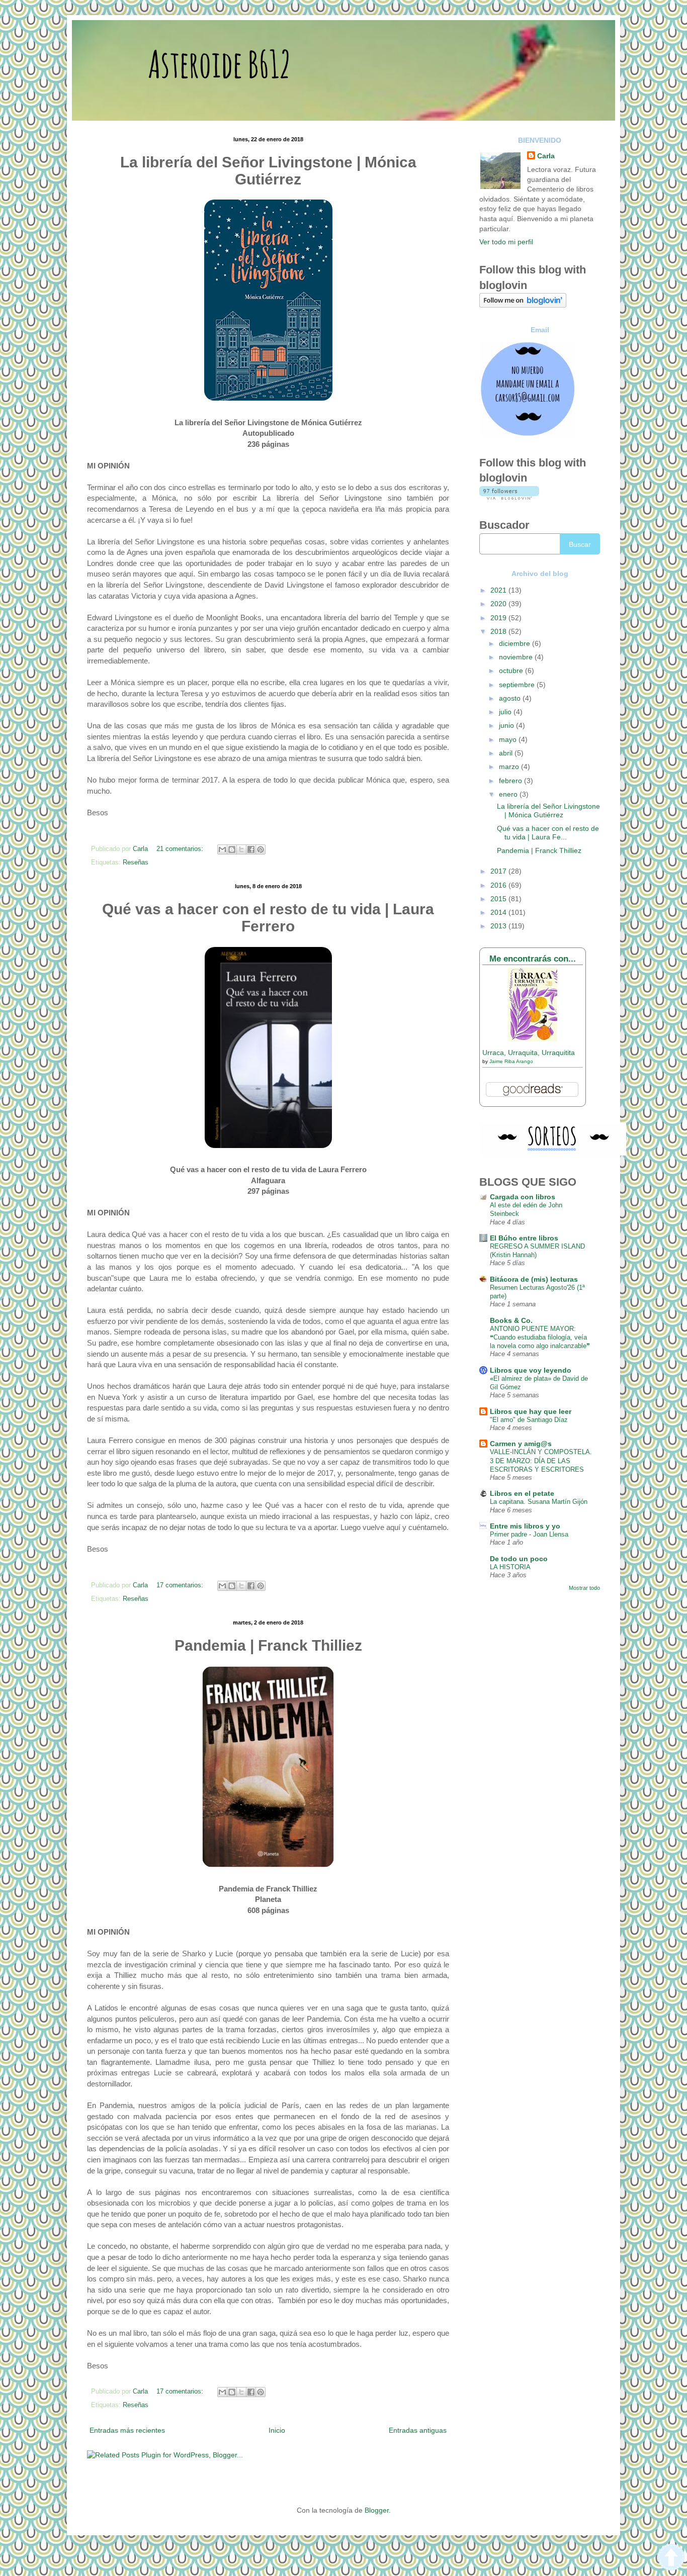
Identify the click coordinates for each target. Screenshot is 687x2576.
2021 (499, 590)
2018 (499, 631)
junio (507, 725)
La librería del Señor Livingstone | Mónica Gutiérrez (548, 810)
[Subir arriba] (671, 2559)
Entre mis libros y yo (525, 1526)
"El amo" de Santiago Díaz (529, 1420)
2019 (499, 618)
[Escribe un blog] (232, 849)
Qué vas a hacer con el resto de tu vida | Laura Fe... (548, 833)
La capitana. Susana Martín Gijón (539, 1502)
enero (509, 794)
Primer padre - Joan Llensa (529, 1534)
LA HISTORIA (510, 1567)
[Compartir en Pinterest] (261, 849)
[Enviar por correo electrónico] (222, 849)
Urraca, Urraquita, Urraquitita (529, 1053)
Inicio (277, 2430)
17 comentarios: (181, 1585)
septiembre (518, 685)
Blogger (377, 2510)
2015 (499, 899)
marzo (510, 767)
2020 (499, 604)
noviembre (517, 657)
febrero (511, 781)
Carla (546, 156)
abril (507, 753)
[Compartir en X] (241, 849)
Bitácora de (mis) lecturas (534, 1279)
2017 (499, 871)
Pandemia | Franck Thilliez (539, 850)
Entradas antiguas (418, 2430)
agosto (511, 698)
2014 (499, 912)
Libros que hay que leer (531, 1411)
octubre (512, 671)
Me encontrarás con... (533, 959)
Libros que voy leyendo (531, 1370)
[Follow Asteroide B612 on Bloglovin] (523, 305)
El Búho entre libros (524, 1238)
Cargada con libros (523, 1197)
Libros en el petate (522, 1493)
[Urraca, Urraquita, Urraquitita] (533, 1039)
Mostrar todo (584, 1588)
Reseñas (136, 863)
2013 (499, 926)
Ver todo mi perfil (506, 242)
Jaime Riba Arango (511, 1061)
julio (506, 712)
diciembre (516, 643)
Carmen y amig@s (521, 1444)
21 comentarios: (181, 849)
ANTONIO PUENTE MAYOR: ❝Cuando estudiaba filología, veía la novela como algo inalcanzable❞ (540, 1338)
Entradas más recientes (127, 2430)
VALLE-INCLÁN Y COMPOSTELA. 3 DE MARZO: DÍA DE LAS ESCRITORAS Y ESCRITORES (541, 1461)
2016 (499, 885)
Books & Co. (511, 1320)
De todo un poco (519, 1559)
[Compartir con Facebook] (251, 849)
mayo (509, 739)
